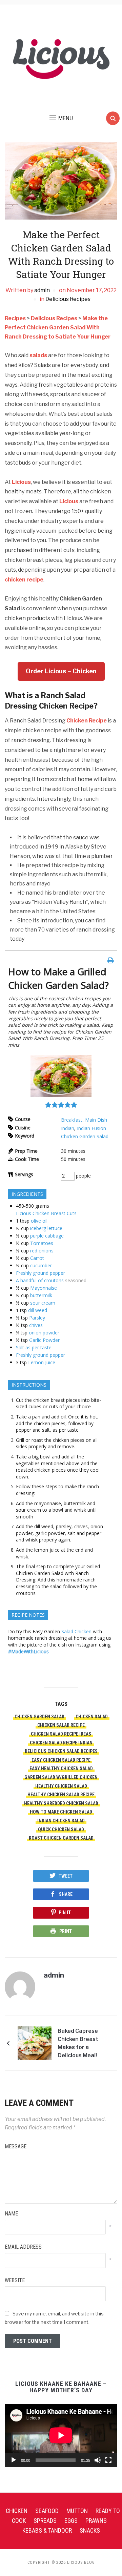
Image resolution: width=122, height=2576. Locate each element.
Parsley (37, 1318)
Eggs (71, 2521)
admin (42, 290)
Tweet (66, 1876)
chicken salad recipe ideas (61, 1734)
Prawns (96, 2521)
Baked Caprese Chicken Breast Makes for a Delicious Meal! (78, 2043)
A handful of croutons (40, 1280)
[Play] (14, 2460)
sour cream (43, 1303)
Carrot (37, 1258)
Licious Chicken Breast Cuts (46, 1213)
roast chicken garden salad (61, 1838)
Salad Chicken (76, 1631)
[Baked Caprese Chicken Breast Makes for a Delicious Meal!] (35, 2043)
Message (16, 2146)
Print (66, 1931)
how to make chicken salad (61, 1812)
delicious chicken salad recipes (61, 1751)
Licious (21, 482)
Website (15, 2280)
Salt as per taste (34, 1347)
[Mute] (98, 2460)
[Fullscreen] (108, 2460)
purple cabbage (47, 1236)
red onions (42, 1251)
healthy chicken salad (61, 1786)
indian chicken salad (61, 1821)
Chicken (17, 2511)
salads (38, 355)
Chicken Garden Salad (85, 1136)
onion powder (44, 1333)
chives (36, 1325)
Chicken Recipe (87, 721)
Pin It (65, 1913)
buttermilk (41, 1295)
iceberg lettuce (46, 1228)
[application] (61, 2435)
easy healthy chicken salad (61, 1769)
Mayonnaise (44, 1288)
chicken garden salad (39, 1717)
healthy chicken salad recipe (61, 1795)
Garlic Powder (44, 1340)
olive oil (39, 1221)
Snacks (90, 2530)
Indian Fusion (91, 1128)
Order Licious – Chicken (61, 671)
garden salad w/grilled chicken (61, 1777)
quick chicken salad (61, 1829)
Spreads (45, 2521)
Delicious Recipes (68, 299)
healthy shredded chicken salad (61, 1803)
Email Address (23, 2247)
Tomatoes (42, 1243)
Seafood (47, 2511)
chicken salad (92, 1717)
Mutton (77, 2511)
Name (11, 2214)
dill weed (38, 1310)
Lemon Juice (42, 1362)
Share (66, 1894)
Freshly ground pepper (40, 1273)
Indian (68, 1128)
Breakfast (72, 1120)
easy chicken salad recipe (61, 1760)
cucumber (41, 1265)
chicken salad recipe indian (61, 1743)
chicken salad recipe (61, 1725)
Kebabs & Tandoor (47, 2530)
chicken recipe (24, 580)
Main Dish (96, 1120)
